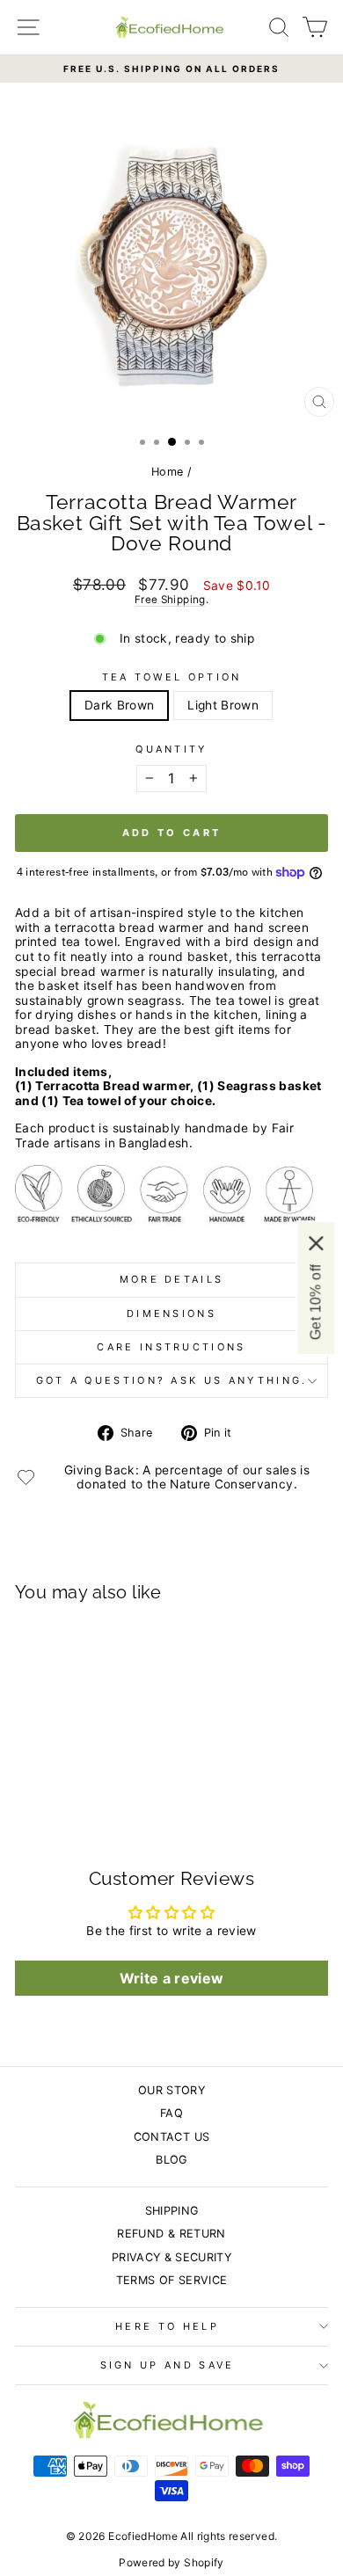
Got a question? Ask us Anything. (172, 1380)
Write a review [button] (172, 1978)
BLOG (171, 2160)
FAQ (171, 2113)
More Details (172, 1279)
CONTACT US (171, 2137)
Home (167, 472)
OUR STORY (171, 2090)
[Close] (316, 1243)
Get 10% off (315, 1302)
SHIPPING (172, 2211)
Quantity (171, 750)
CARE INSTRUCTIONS (171, 1347)
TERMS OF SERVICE (172, 2280)
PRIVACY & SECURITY (171, 2257)
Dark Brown (119, 705)
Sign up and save (168, 2365)
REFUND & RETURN (171, 2234)
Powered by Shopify (171, 2562)
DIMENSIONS (171, 1313)
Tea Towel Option (172, 677)
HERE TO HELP (167, 2326)
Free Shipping (170, 600)
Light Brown (223, 705)
